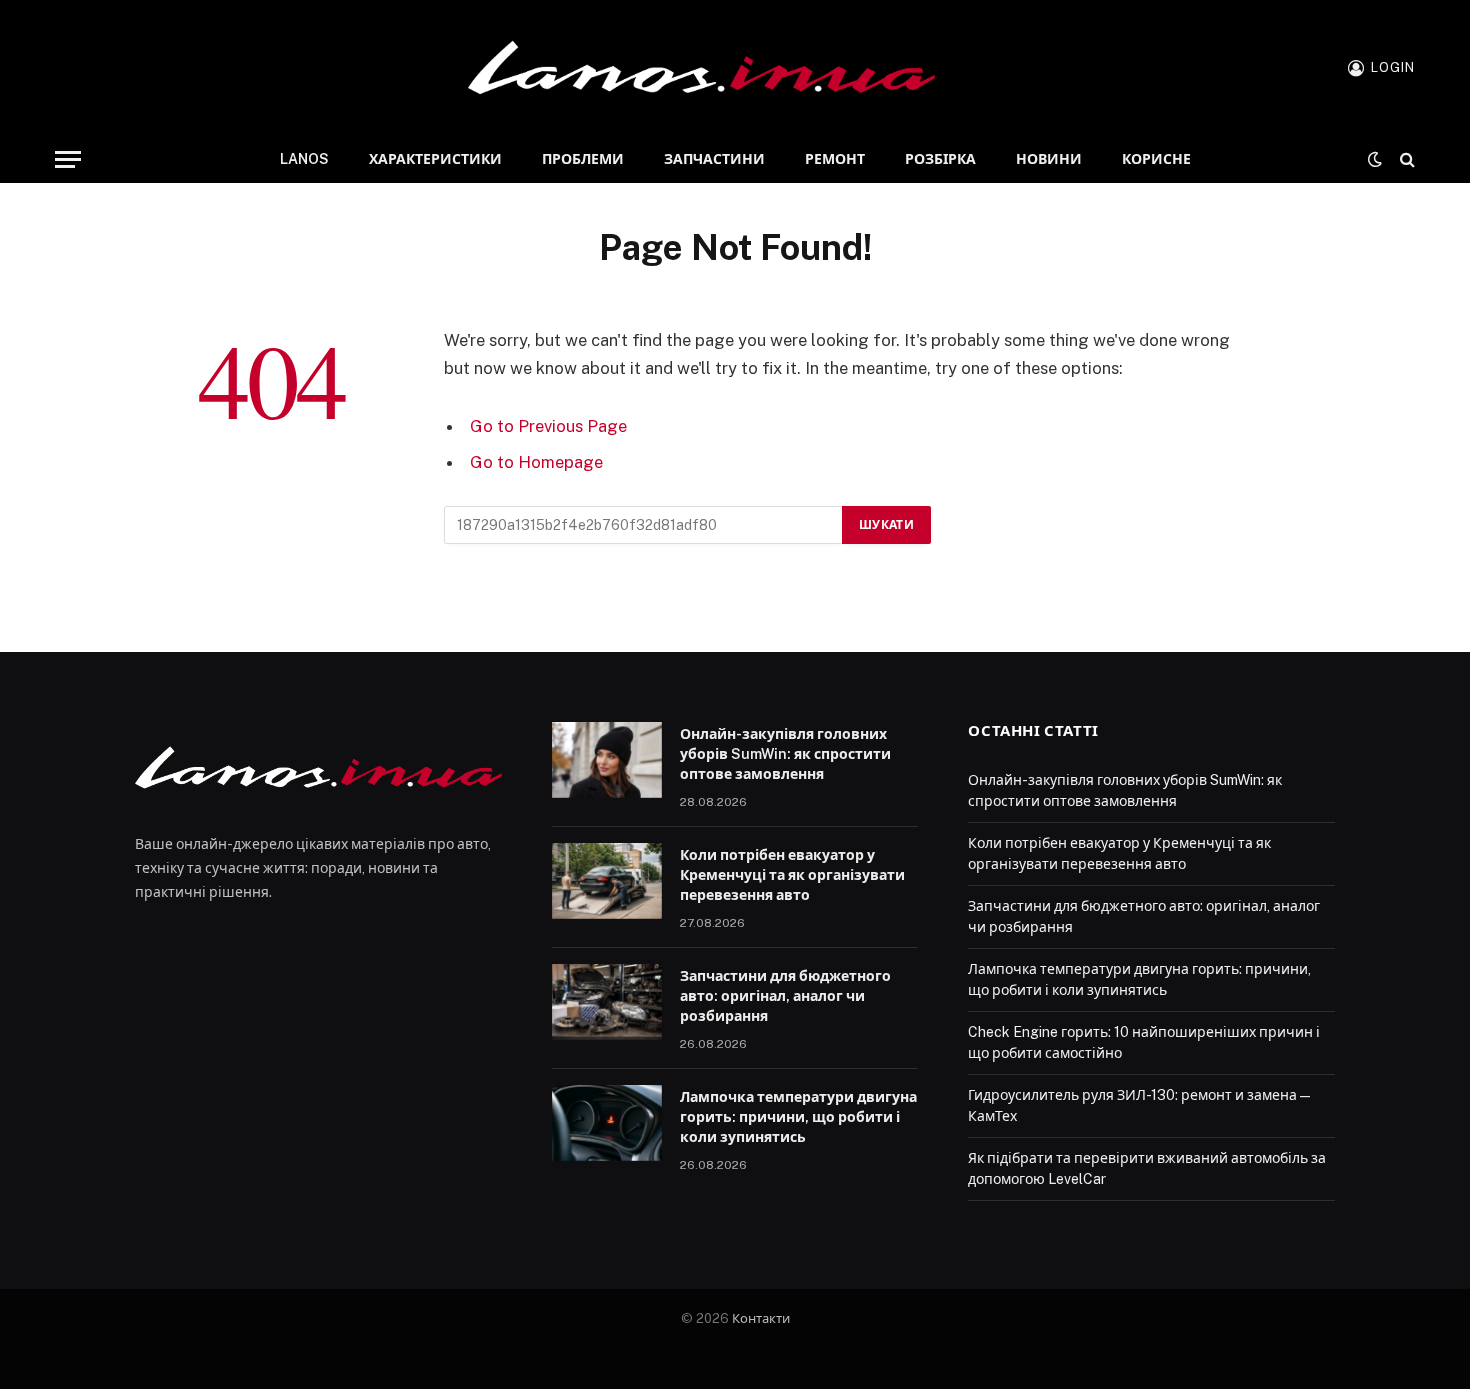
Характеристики (435, 159)
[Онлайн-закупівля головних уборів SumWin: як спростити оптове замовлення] (607, 760)
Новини (1049, 159)
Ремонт (835, 159)
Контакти (761, 1318)
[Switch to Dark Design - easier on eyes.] (1375, 159)
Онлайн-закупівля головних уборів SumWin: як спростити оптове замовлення (785, 754)
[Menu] (68, 159)
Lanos (304, 159)
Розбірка (940, 159)
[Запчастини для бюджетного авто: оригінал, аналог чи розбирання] (607, 1002)
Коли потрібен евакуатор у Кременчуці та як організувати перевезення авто (792, 875)
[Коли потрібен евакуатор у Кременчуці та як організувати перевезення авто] (607, 881)
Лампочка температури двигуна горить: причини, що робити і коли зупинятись (798, 1117)
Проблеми (583, 159)
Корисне (1156, 159)
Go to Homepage (536, 462)
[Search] (1405, 159)
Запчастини (714, 159)
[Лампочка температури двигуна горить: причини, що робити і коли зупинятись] (607, 1123)
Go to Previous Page (548, 426)
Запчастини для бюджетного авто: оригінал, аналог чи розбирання (785, 996)
